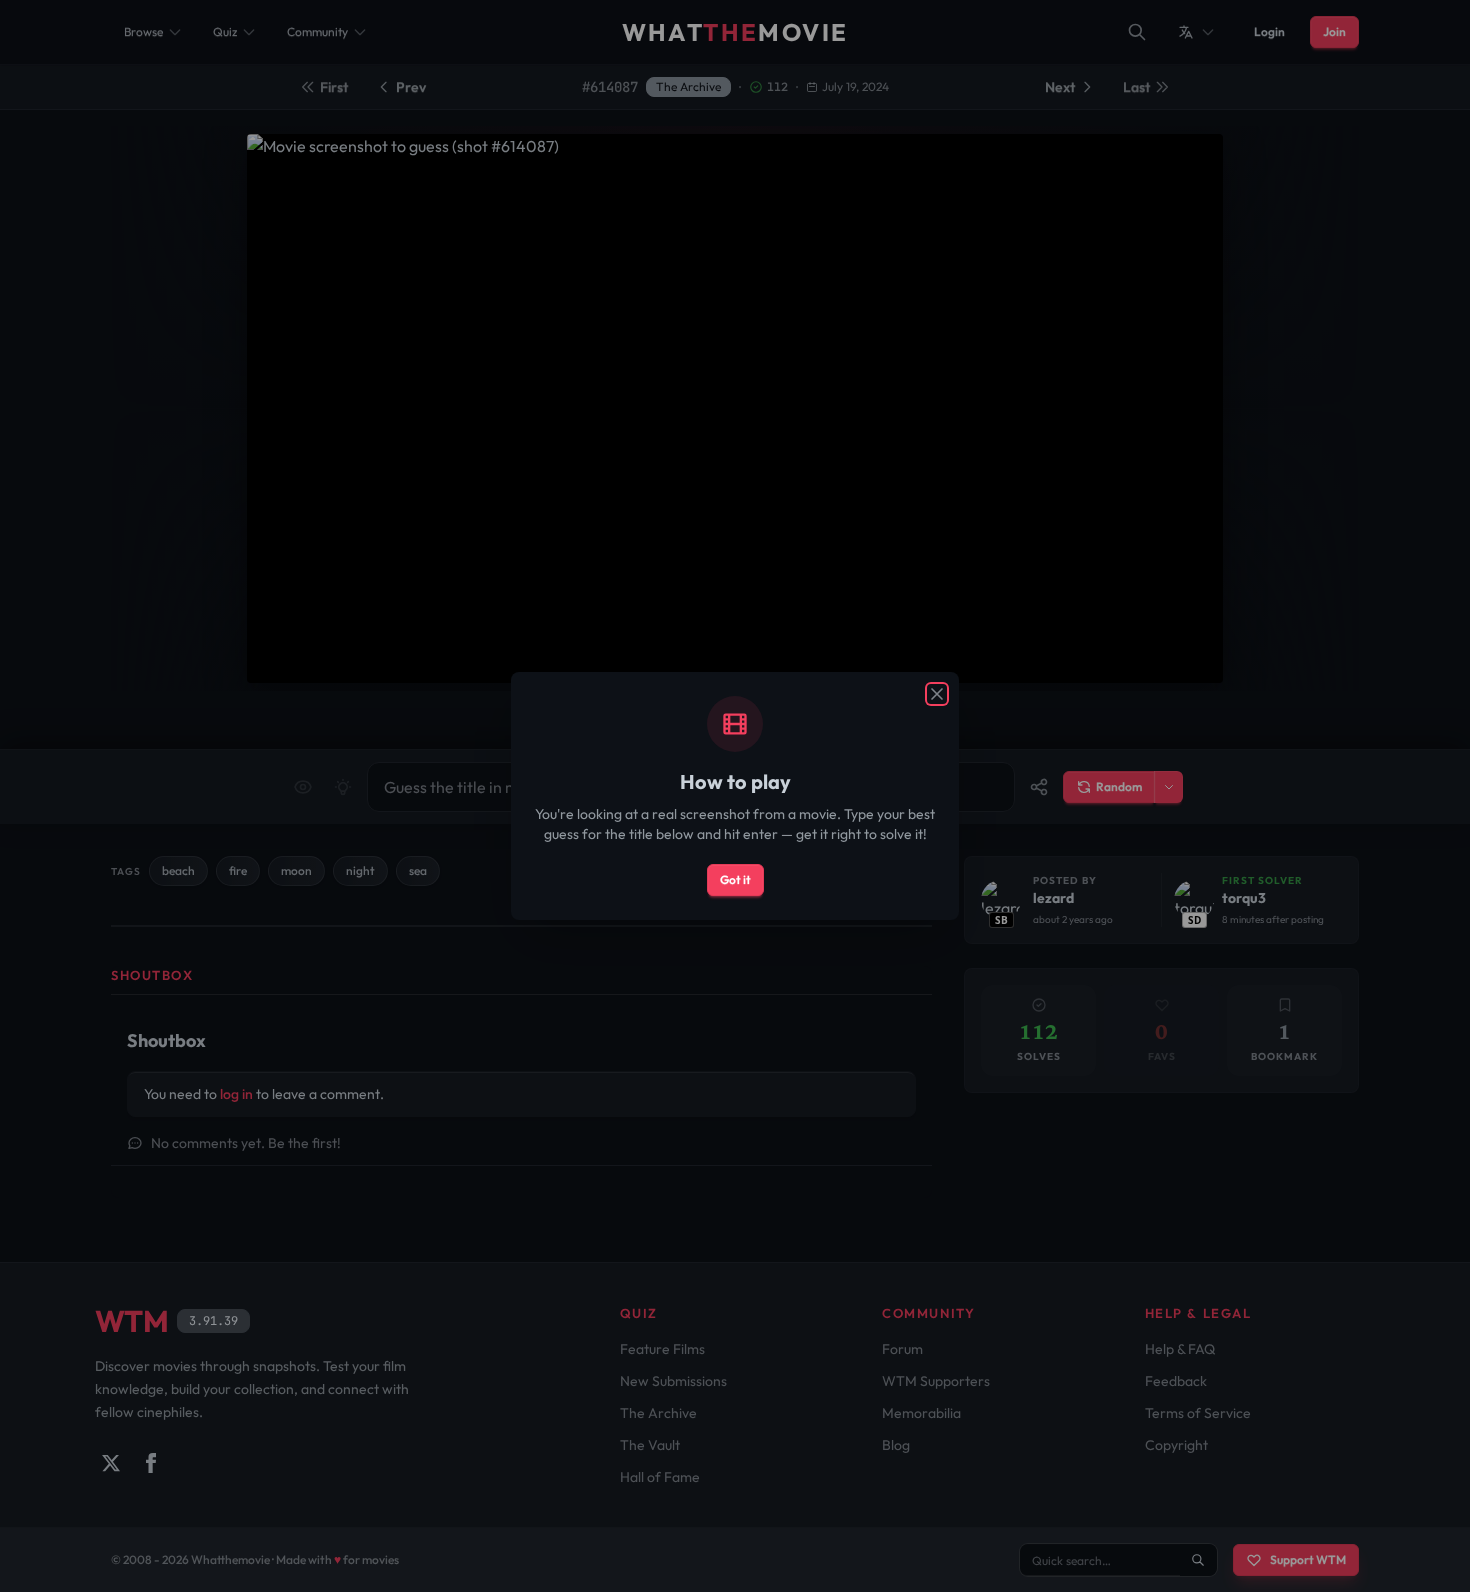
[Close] (937, 694)
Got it (735, 879)
